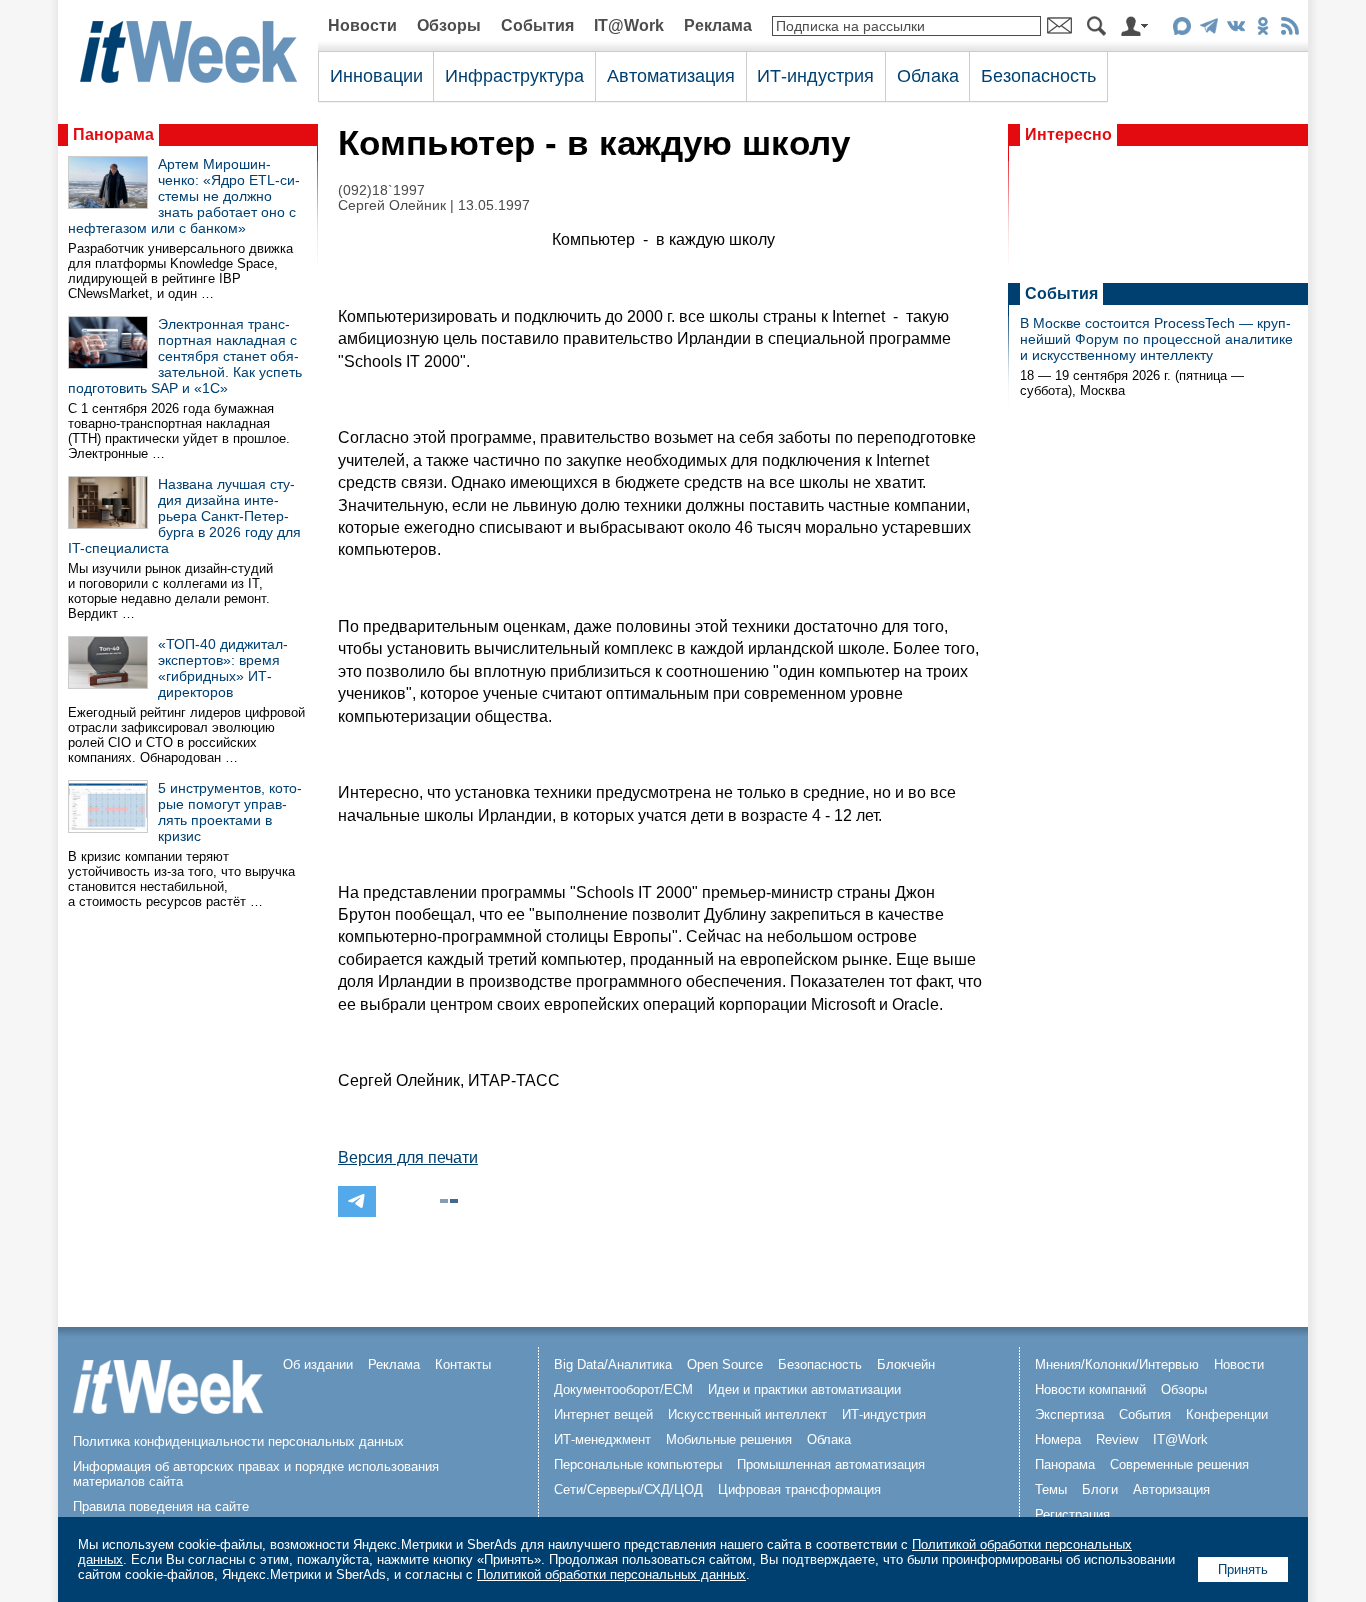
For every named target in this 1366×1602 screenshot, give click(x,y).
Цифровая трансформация (799, 1489)
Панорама (113, 134)
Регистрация (1072, 1514)
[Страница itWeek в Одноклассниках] (1262, 29)
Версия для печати (408, 1157)
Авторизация (1171, 1489)
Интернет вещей (603, 1414)
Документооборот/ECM (623, 1389)
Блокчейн (906, 1364)
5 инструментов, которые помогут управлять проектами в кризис (230, 812)
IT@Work (629, 25)
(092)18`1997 (381, 190)
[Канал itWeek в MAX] (1181, 29)
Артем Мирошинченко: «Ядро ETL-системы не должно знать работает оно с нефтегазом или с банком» (184, 196)
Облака (928, 76)
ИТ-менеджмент (602, 1439)
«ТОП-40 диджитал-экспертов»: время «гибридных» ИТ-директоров (223, 668)
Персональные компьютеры (638, 1464)
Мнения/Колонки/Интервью (1117, 1364)
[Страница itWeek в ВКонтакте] (1235, 29)
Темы (1051, 1489)
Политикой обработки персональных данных (611, 1574)
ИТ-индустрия (815, 76)
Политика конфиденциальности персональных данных (238, 1441)
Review (1117, 1439)
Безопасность (1038, 76)
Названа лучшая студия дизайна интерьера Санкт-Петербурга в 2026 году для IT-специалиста (184, 516)
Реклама (718, 25)
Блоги (1100, 1489)
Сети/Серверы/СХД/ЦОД (628, 1489)
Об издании (318, 1364)
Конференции (1227, 1414)
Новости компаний (1090, 1389)
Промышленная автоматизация (831, 1464)
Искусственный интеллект (747, 1414)
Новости (362, 25)
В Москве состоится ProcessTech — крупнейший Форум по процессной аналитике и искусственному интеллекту (1156, 339)
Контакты (463, 1364)
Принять (1243, 1569)
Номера (1058, 1439)
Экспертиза (1069, 1414)
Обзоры (449, 25)
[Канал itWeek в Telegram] (1208, 29)
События (537, 25)
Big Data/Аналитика (613, 1364)
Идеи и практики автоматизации (804, 1389)
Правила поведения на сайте (161, 1506)
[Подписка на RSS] (1289, 29)
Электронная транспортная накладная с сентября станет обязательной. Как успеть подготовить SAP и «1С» (185, 356)
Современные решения (1179, 1464)
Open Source (725, 1364)
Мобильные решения (729, 1439)
